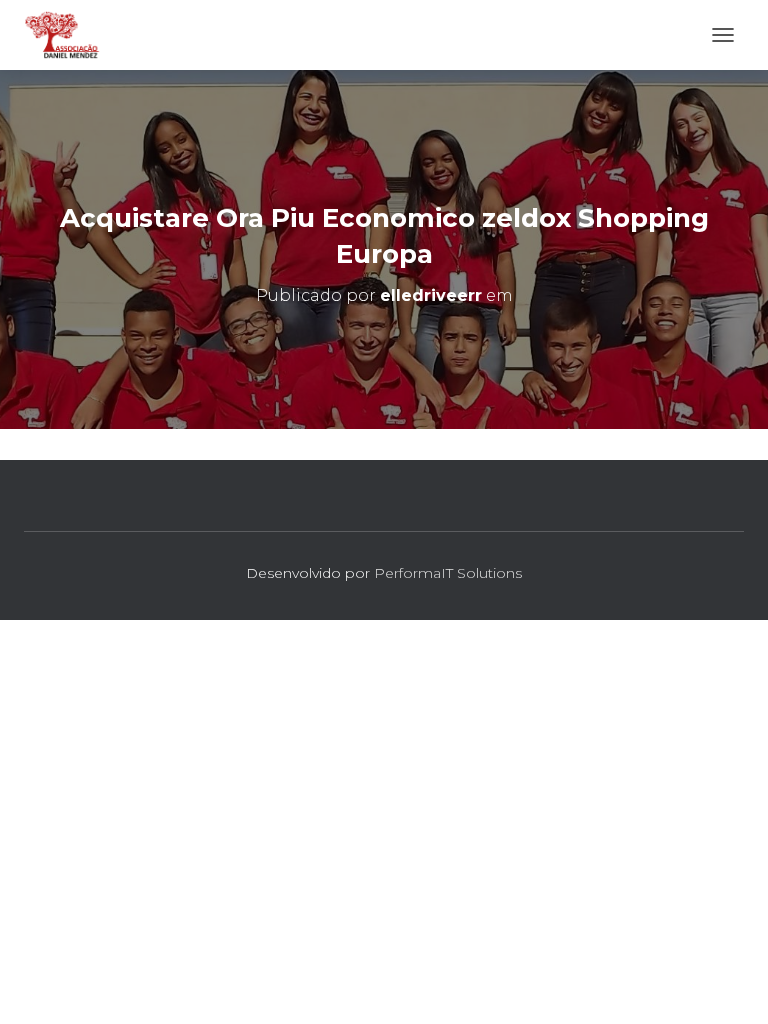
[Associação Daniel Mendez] (70, 35)
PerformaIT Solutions (448, 573)
